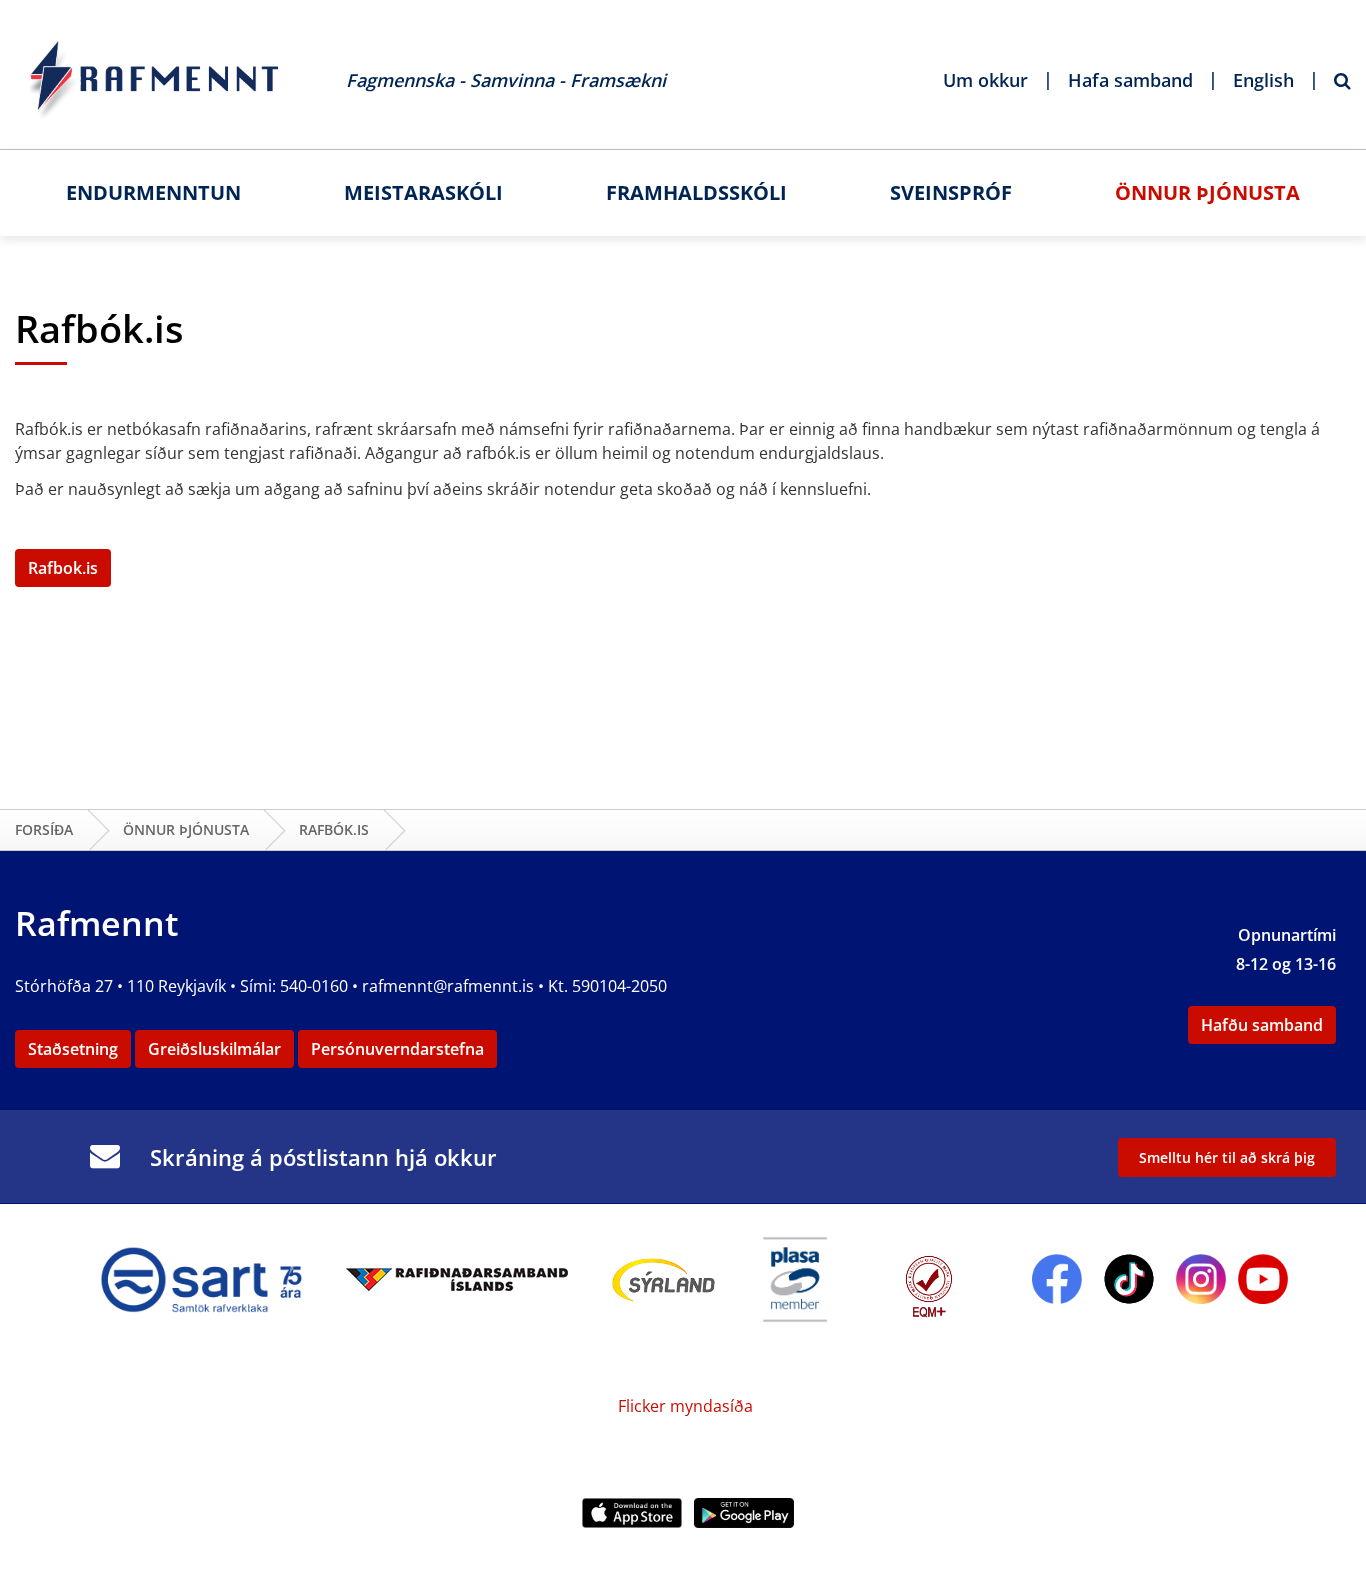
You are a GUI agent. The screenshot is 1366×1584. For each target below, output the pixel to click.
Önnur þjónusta (186, 829)
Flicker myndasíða (683, 1406)
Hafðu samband (1262, 1025)
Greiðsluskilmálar (214, 1049)
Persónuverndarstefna (397, 1049)
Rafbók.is (334, 829)
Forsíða (44, 829)
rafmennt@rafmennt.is (448, 986)
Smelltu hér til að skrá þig (1227, 1157)
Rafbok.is (63, 568)
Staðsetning (73, 1049)
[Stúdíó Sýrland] (664, 1277)
